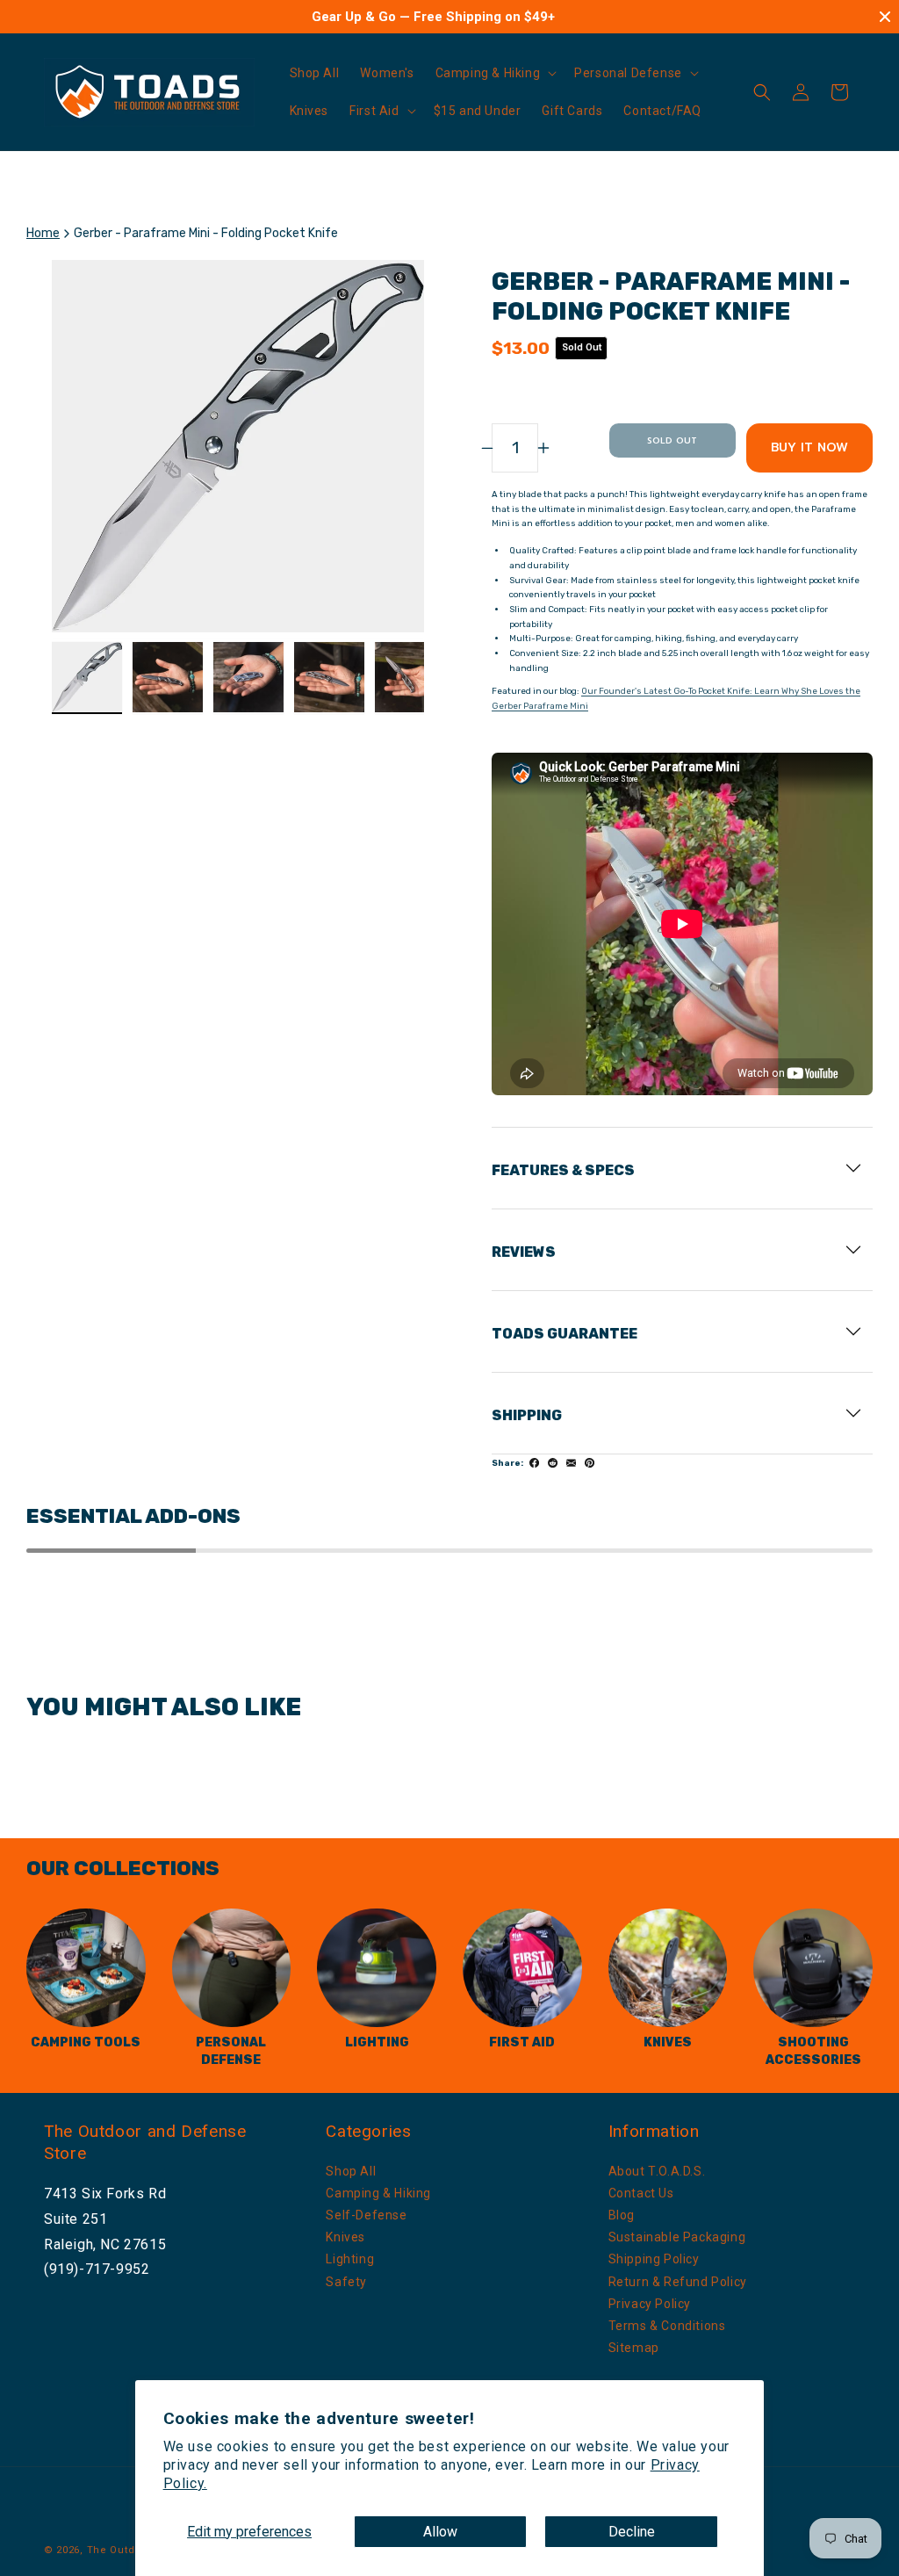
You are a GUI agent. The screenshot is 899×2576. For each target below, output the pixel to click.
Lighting (350, 2259)
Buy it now (809, 447)
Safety (346, 2282)
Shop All (351, 2171)
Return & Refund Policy (678, 2282)
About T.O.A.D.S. (657, 2171)
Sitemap (634, 2348)
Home (43, 233)
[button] (495, 73)
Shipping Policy (654, 2259)
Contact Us (641, 2193)
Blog (622, 2215)
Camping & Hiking (378, 2193)
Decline (632, 2532)
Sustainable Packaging (677, 2237)
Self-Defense (366, 2215)
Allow (440, 2532)
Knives (345, 2237)
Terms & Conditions (667, 2326)
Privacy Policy (650, 2304)
